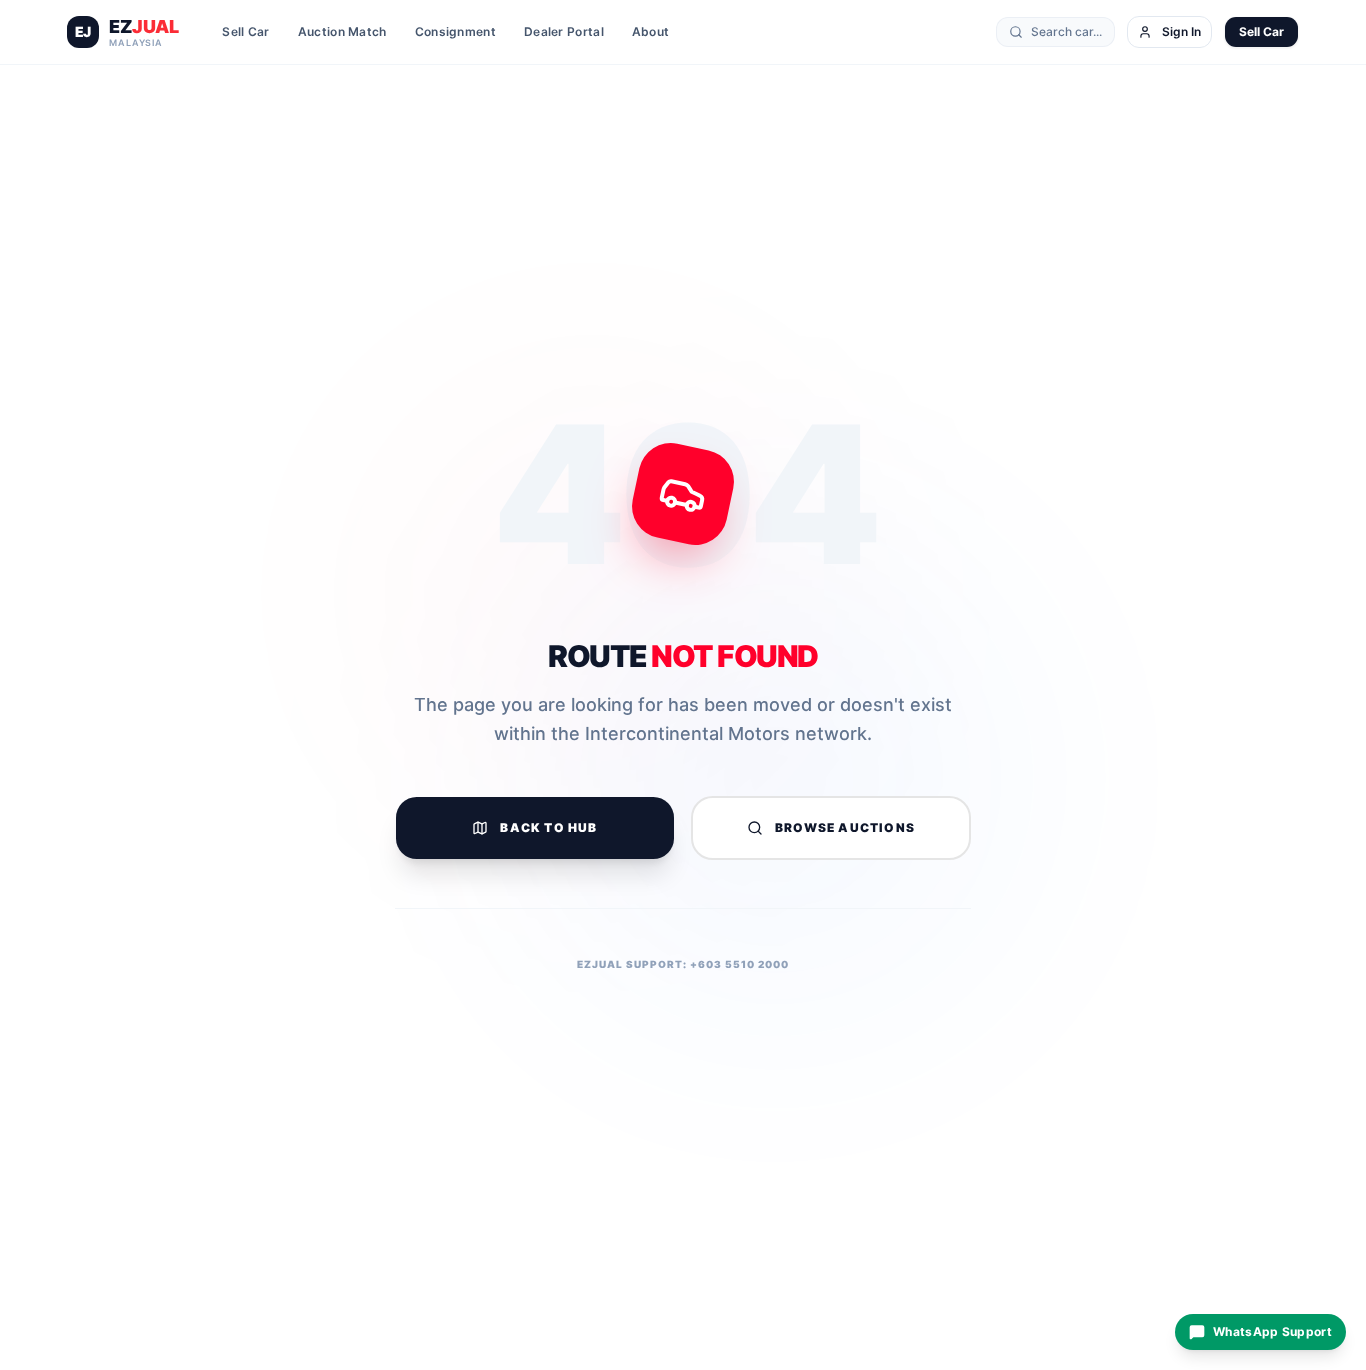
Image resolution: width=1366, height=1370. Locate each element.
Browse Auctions (845, 827)
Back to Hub (548, 827)
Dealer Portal (564, 31)
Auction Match (342, 31)
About (651, 31)
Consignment (455, 31)
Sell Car (245, 31)
